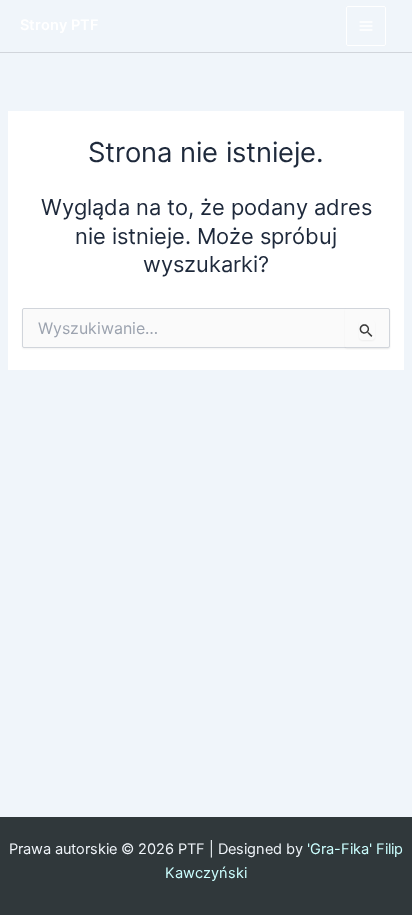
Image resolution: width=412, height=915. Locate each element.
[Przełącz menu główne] (366, 26)
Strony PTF (59, 25)
